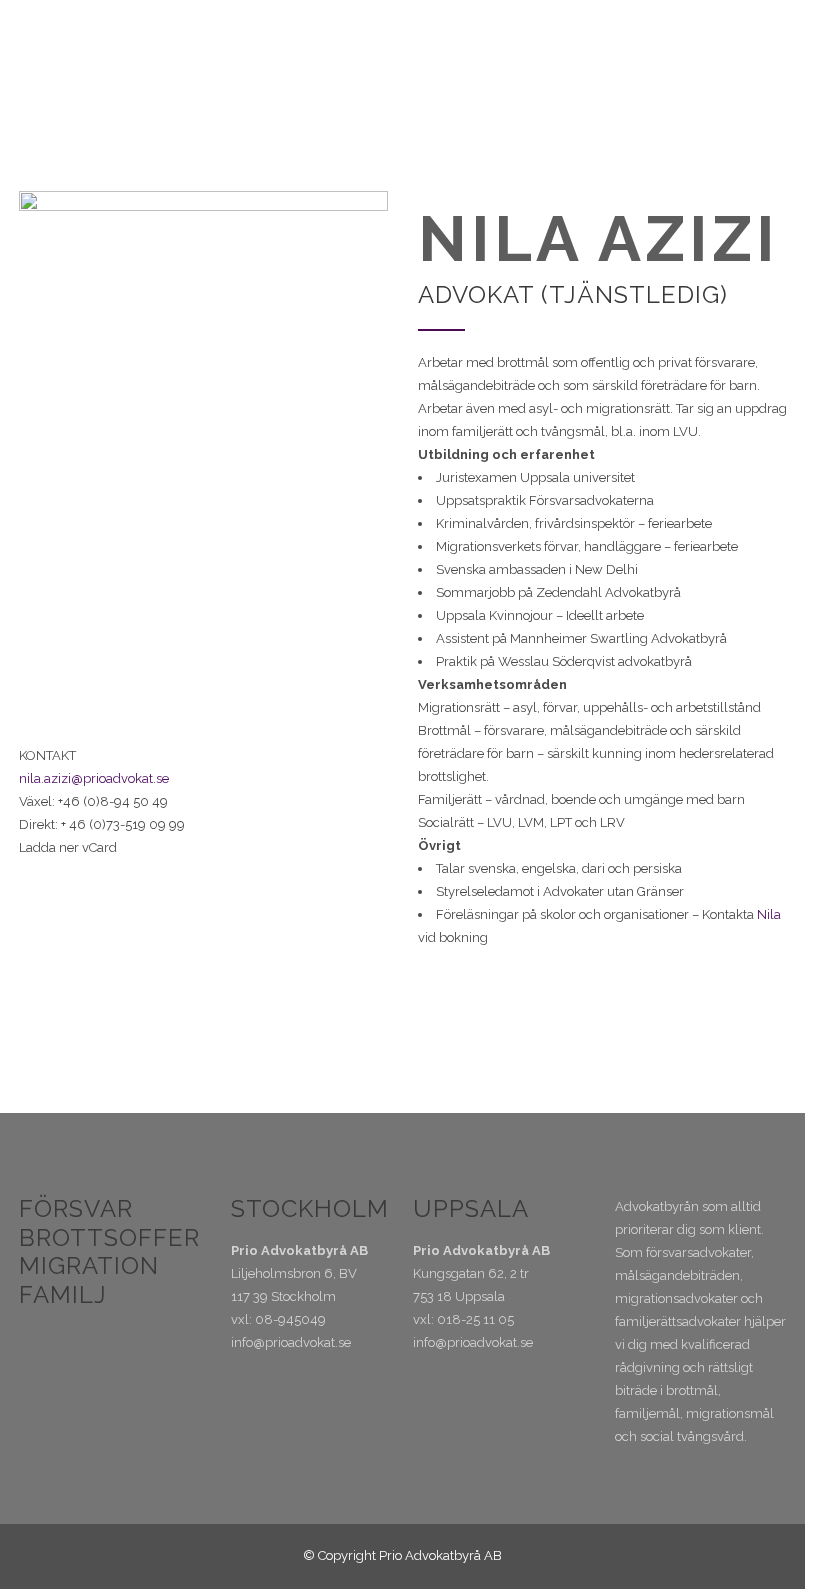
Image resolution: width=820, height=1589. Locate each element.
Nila (769, 914)
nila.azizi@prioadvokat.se (94, 778)
